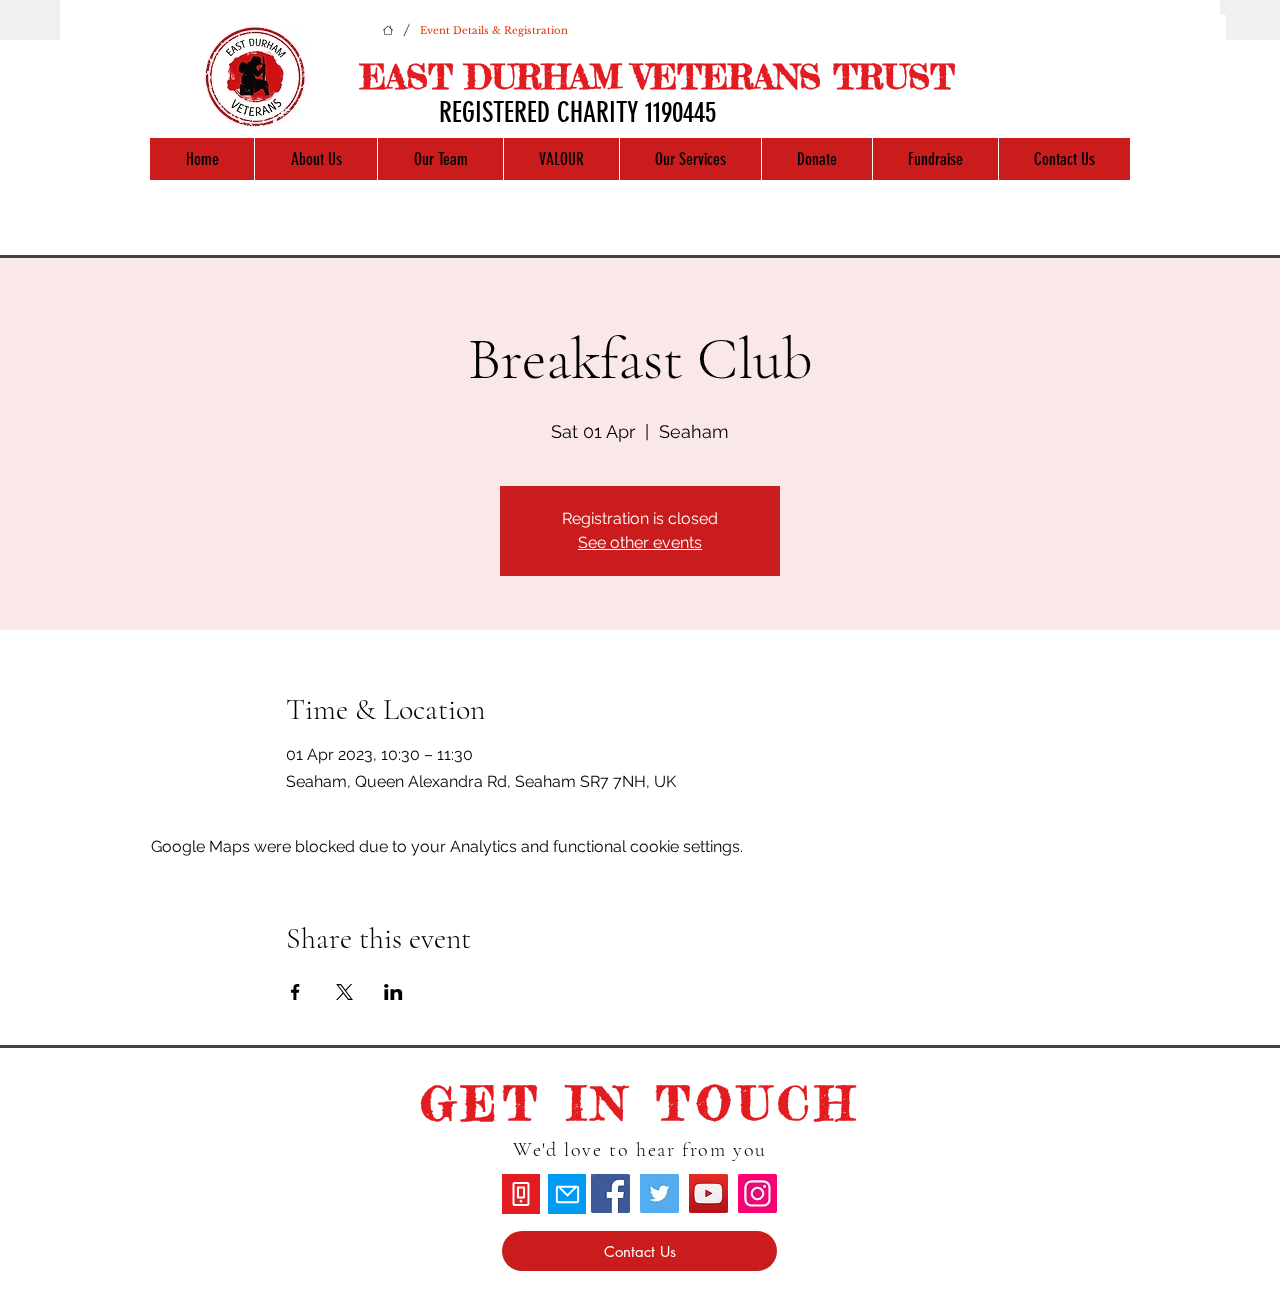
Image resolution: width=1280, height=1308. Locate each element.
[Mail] (567, 1194)
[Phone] (521, 1194)
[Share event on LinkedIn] (393, 992)
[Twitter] (659, 1193)
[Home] (388, 30)
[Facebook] (610, 1193)
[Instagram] (757, 1193)
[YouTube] (708, 1193)
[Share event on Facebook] (295, 992)
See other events (640, 542)
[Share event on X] (344, 992)
